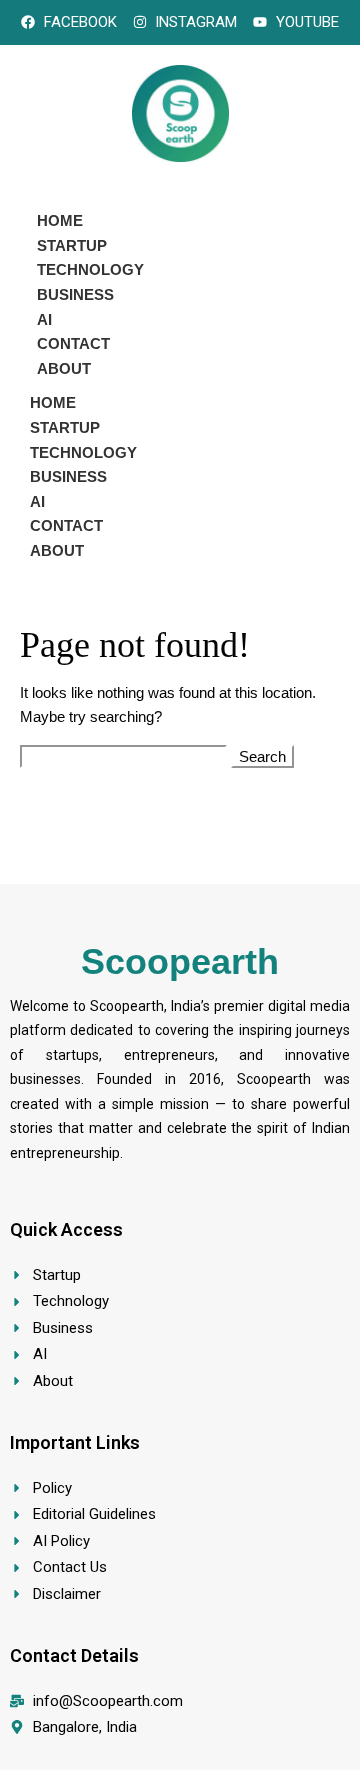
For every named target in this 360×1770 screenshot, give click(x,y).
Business (75, 294)
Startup (72, 245)
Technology (90, 269)
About (64, 368)
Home (60, 220)
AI (44, 319)
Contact (73, 343)
